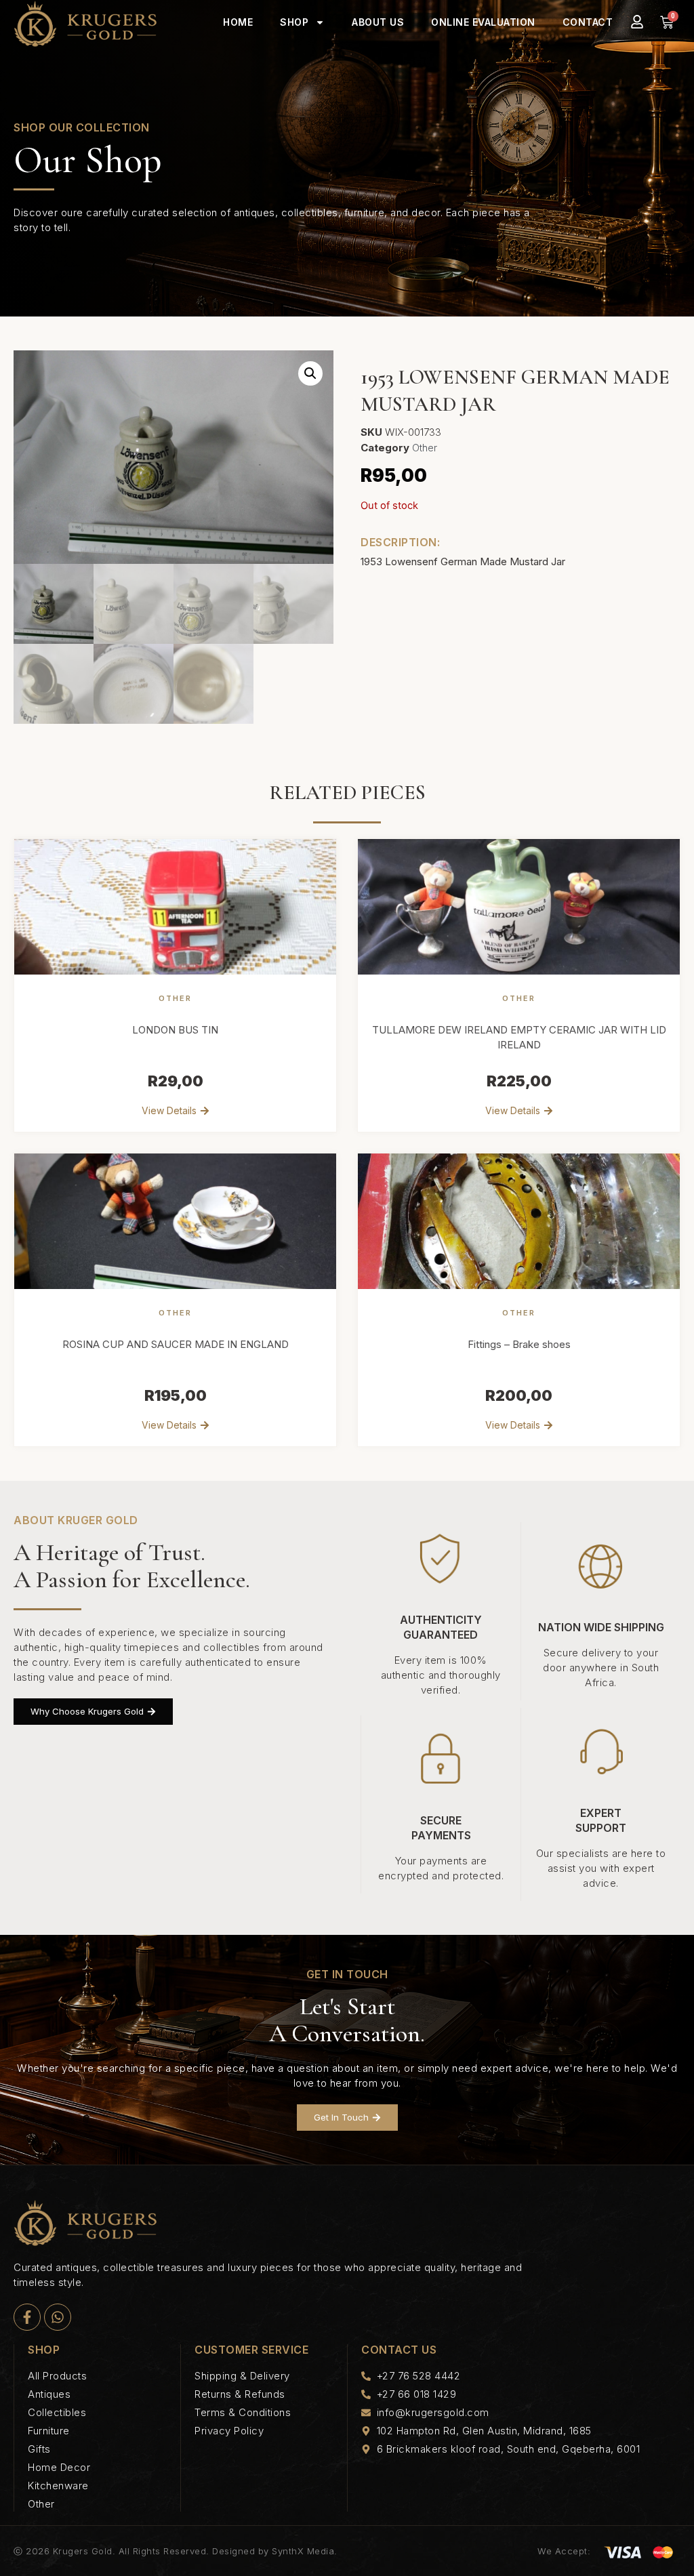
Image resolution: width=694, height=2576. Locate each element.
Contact (588, 22)
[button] (310, 373)
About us (378, 22)
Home (238, 22)
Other (425, 448)
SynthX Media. (305, 2551)
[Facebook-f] (27, 2317)
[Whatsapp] (58, 2317)
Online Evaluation (483, 22)
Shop (294, 22)
